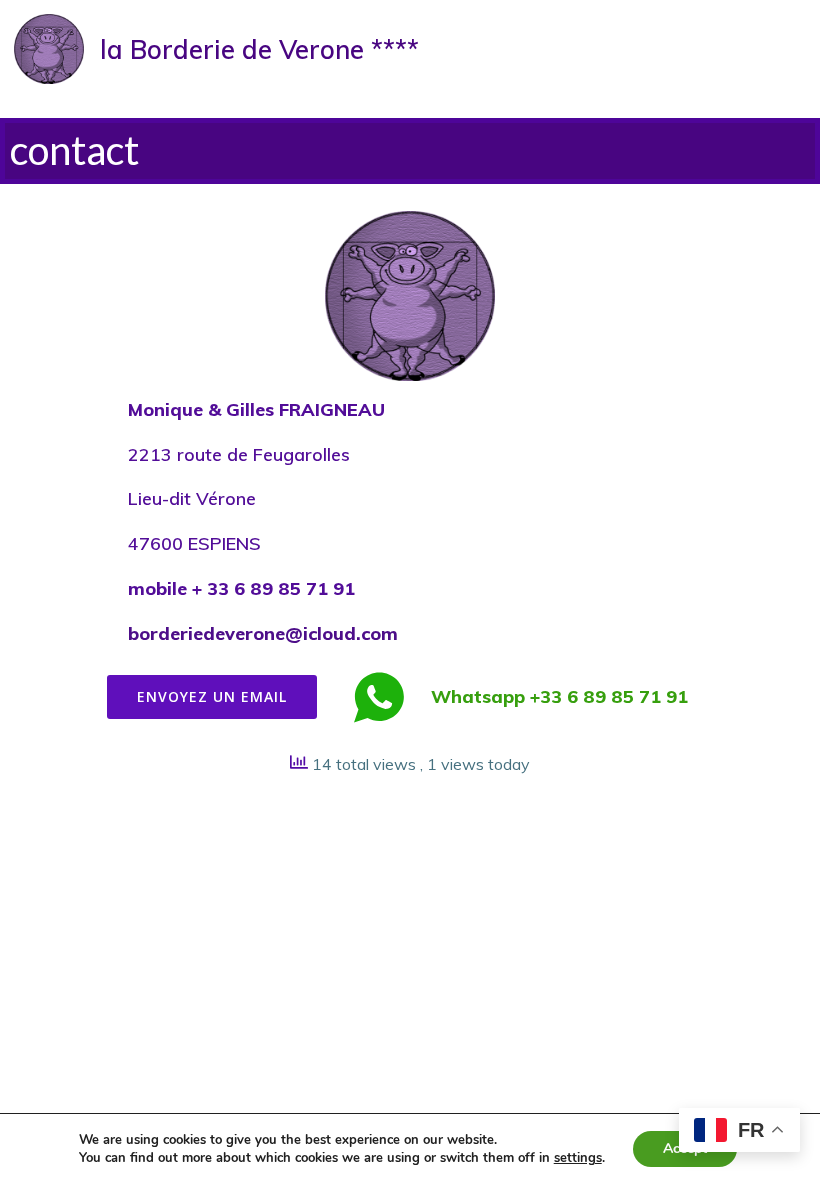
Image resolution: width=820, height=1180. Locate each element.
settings (578, 1158)
